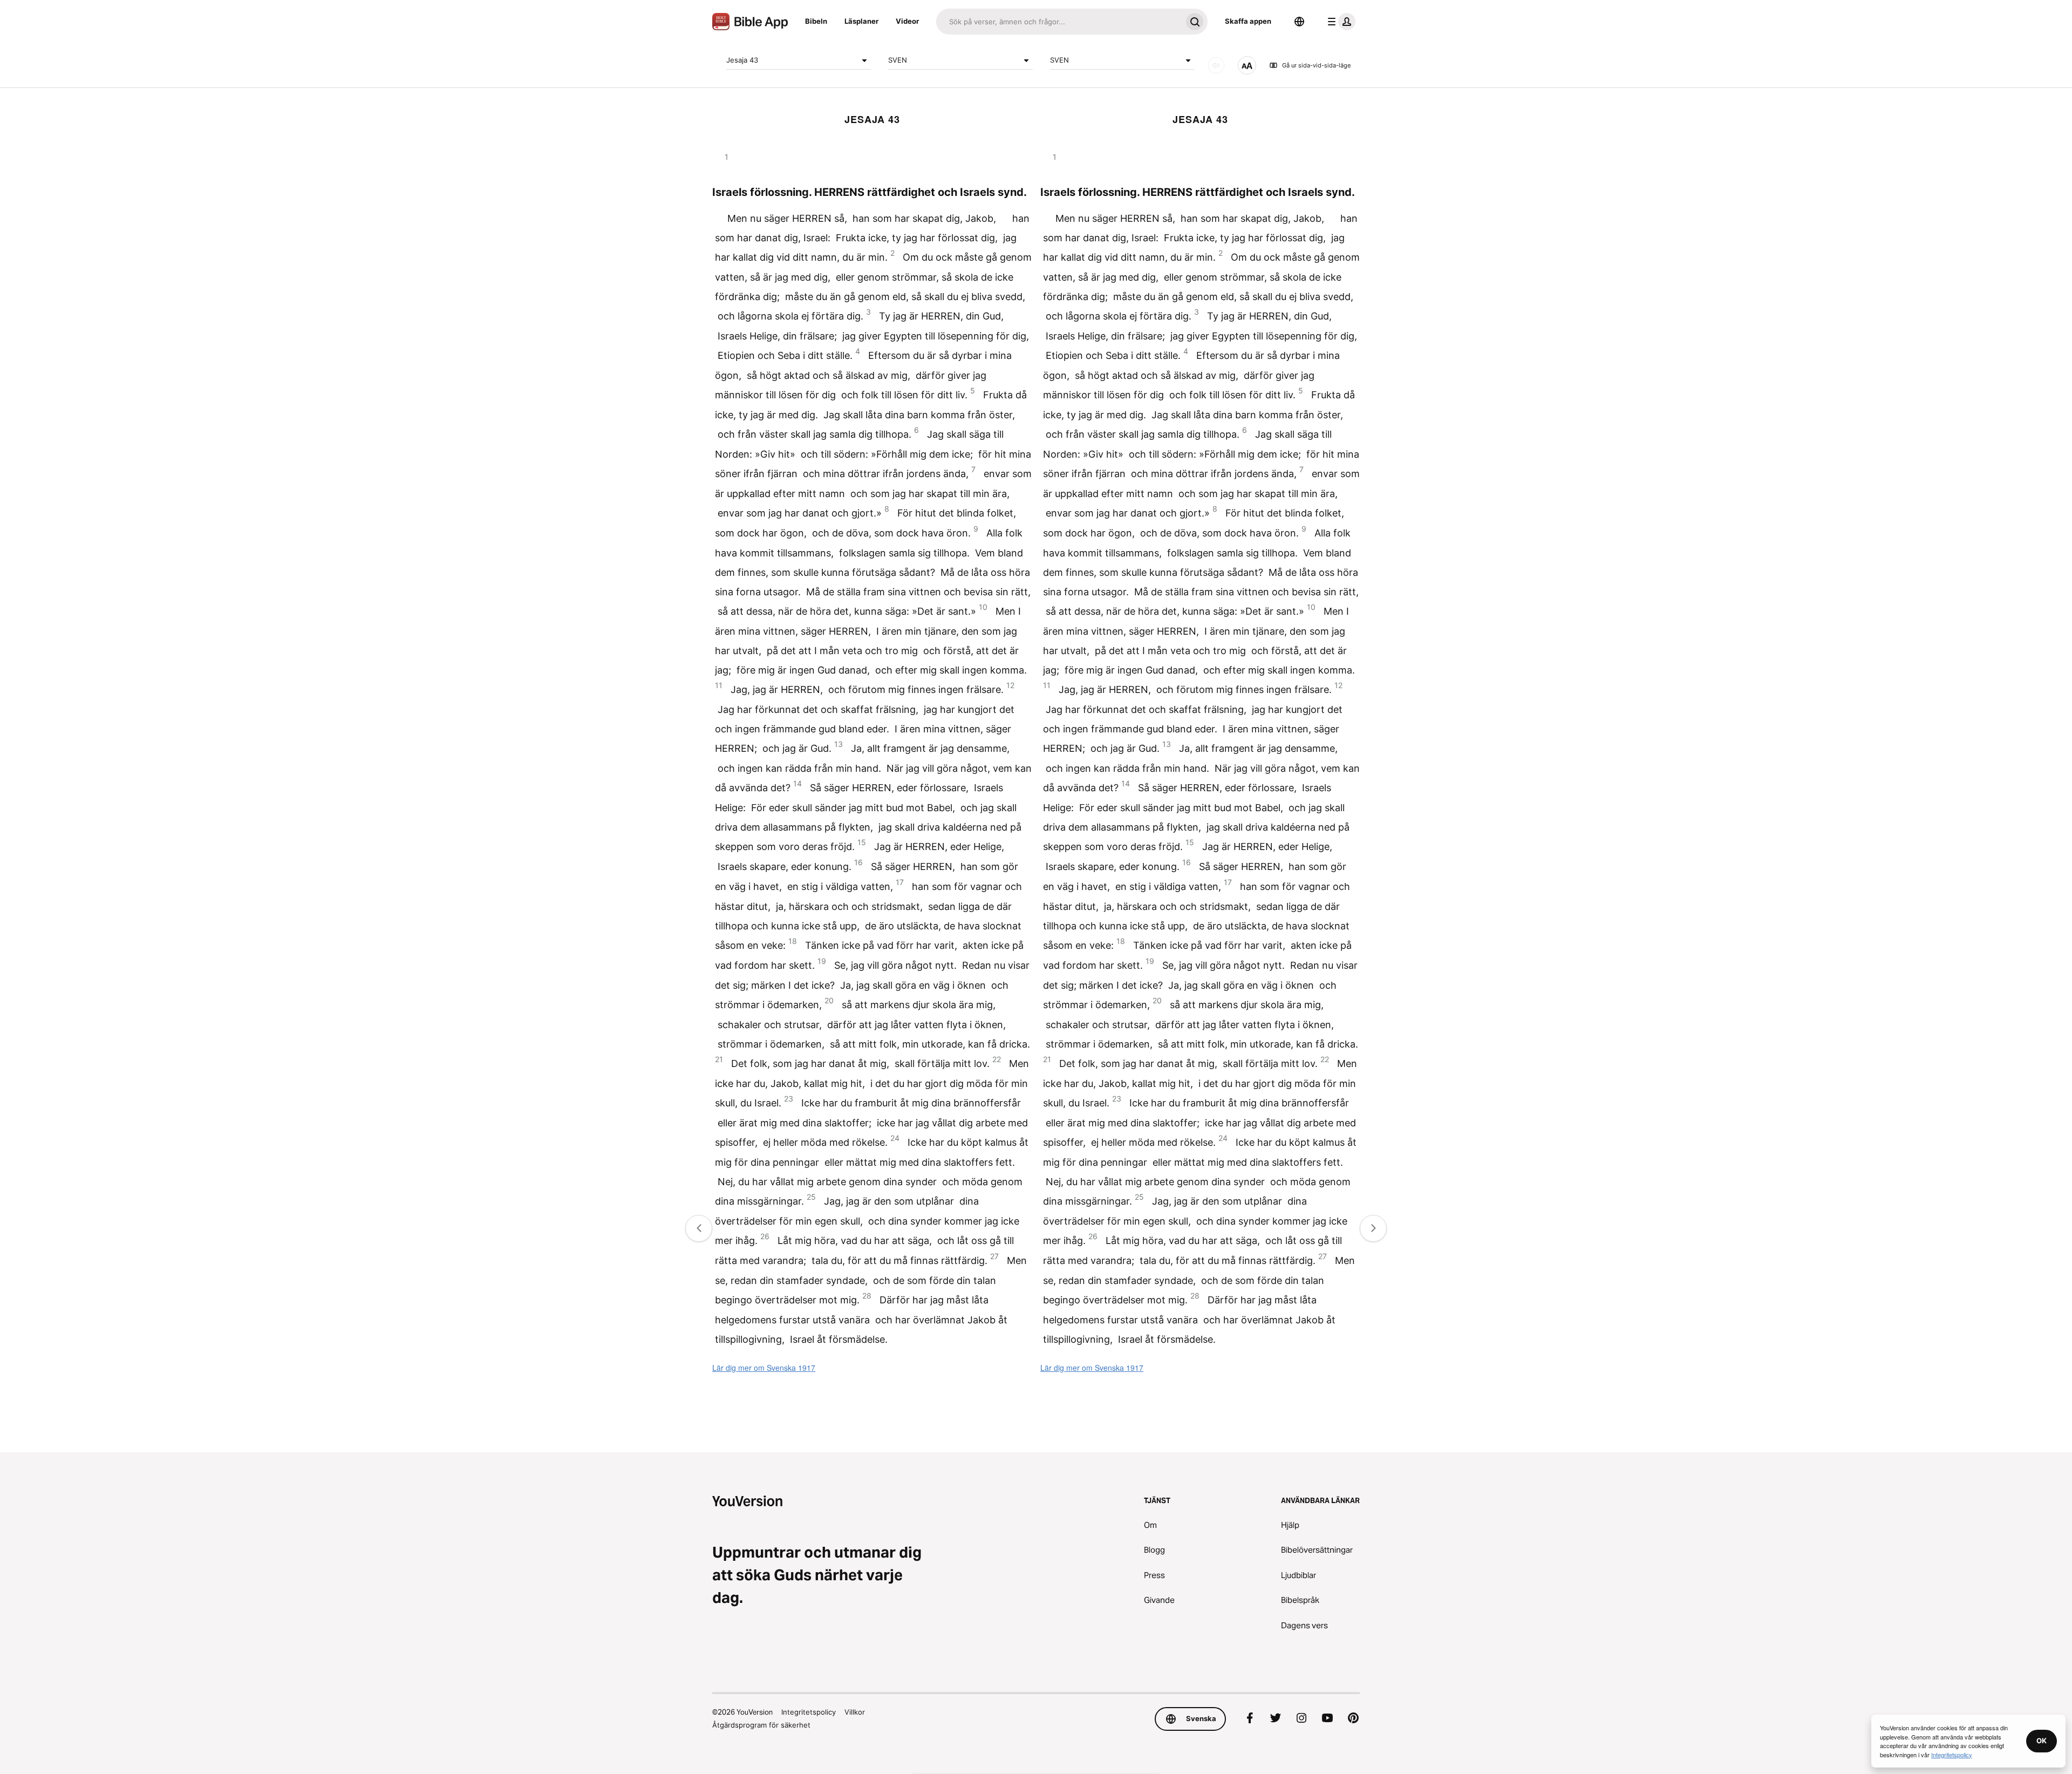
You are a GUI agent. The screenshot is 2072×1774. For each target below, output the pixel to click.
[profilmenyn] (1339, 22)
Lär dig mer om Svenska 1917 (764, 1368)
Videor (907, 21)
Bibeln (816, 21)
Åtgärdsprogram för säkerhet (761, 1725)
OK (2042, 1741)
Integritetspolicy (809, 1712)
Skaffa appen (1248, 21)
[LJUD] (1216, 65)
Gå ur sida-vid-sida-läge (1316, 65)
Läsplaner (861, 21)
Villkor (855, 1712)
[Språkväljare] (1299, 22)
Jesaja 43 (742, 60)
